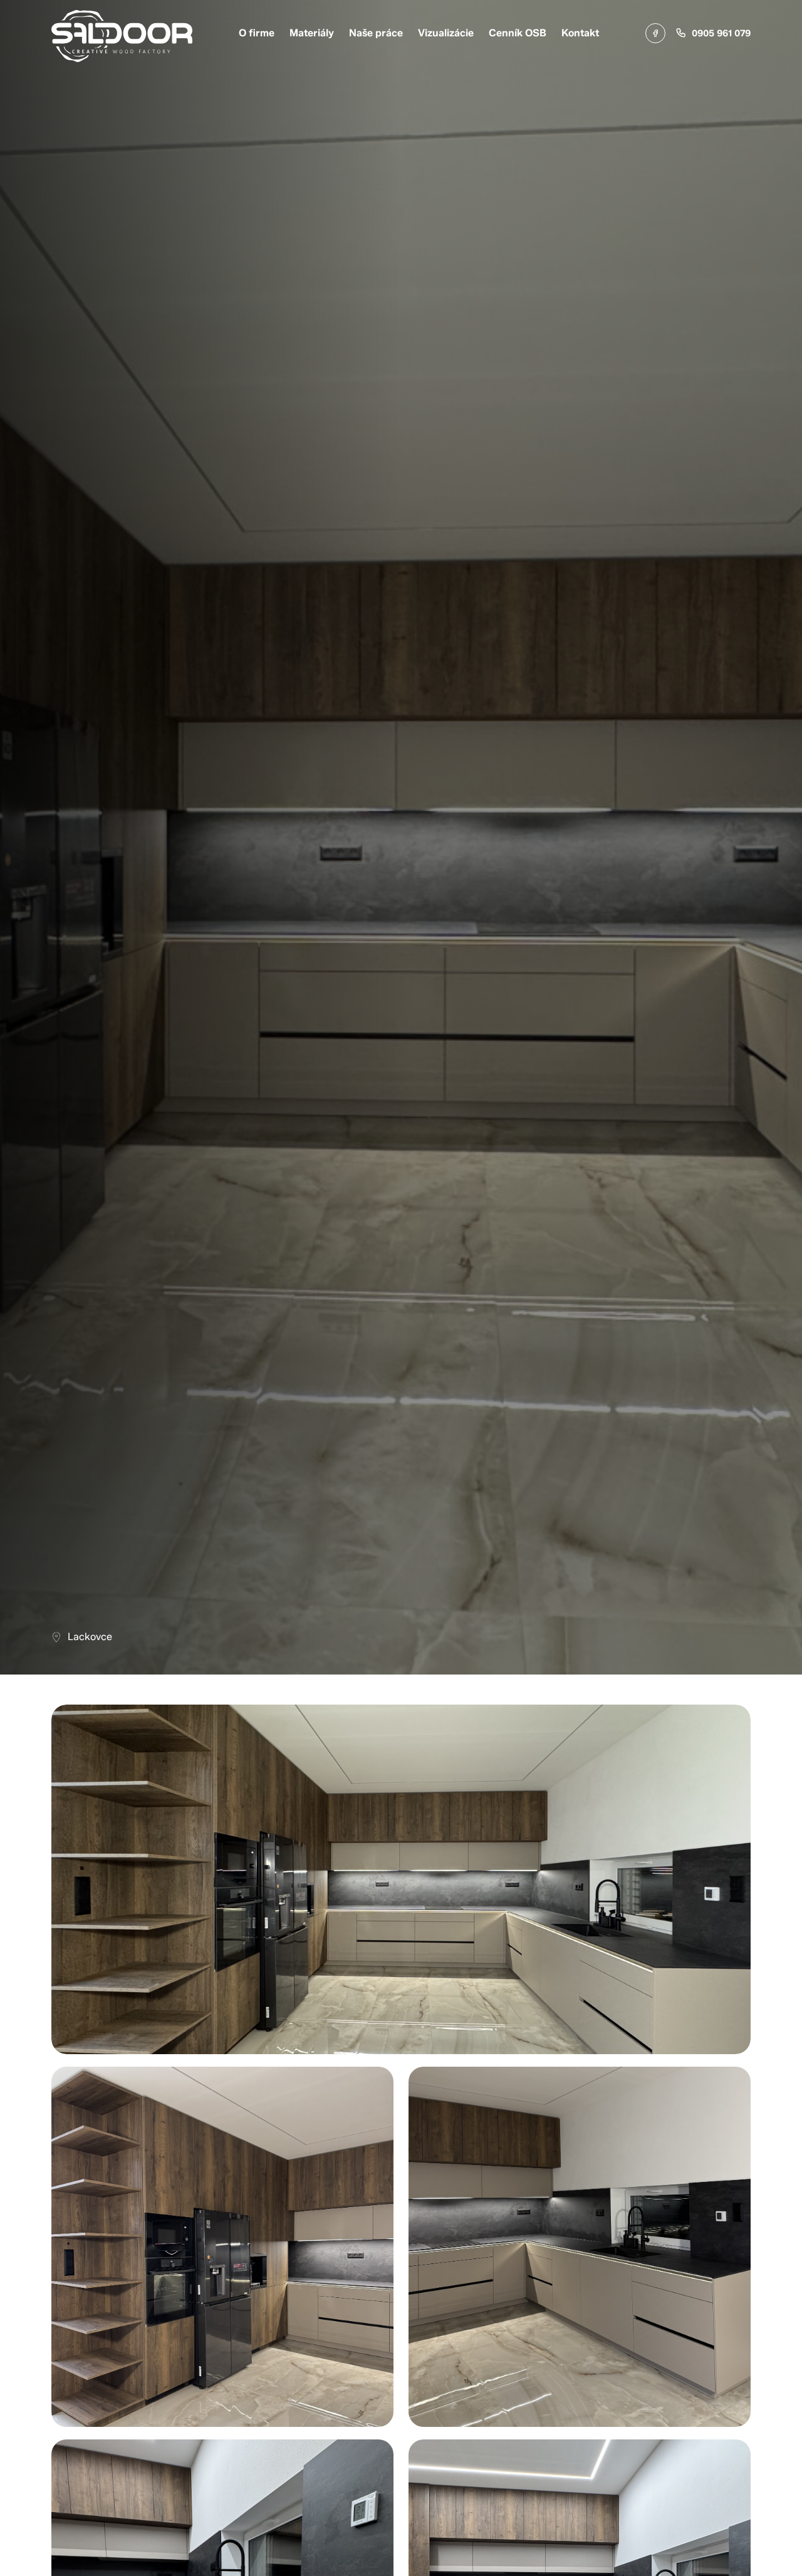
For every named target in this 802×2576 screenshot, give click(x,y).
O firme (257, 33)
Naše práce (376, 33)
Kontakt (580, 33)
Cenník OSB (518, 33)
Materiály (312, 33)
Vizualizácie (446, 33)
